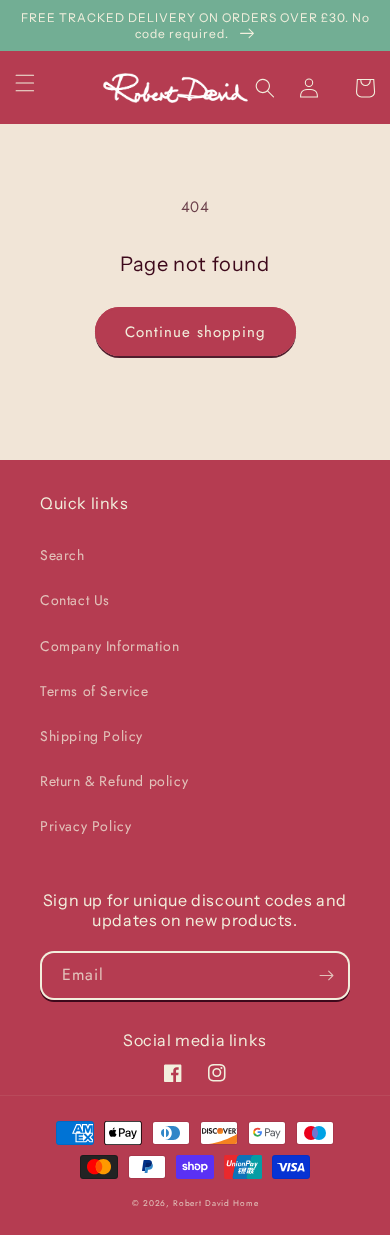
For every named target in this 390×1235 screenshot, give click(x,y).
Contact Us (75, 600)
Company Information (109, 646)
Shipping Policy (91, 736)
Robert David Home (215, 1203)
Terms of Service (94, 691)
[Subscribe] (326, 975)
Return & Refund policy (114, 781)
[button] (37, 83)
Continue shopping (195, 332)
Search (62, 555)
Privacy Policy (85, 826)
